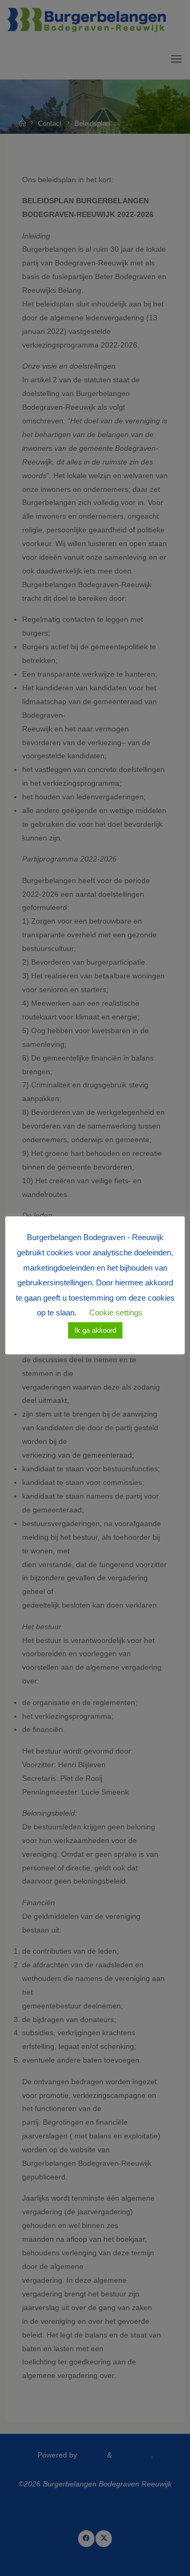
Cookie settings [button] (116, 1312)
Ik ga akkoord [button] (95, 1330)
